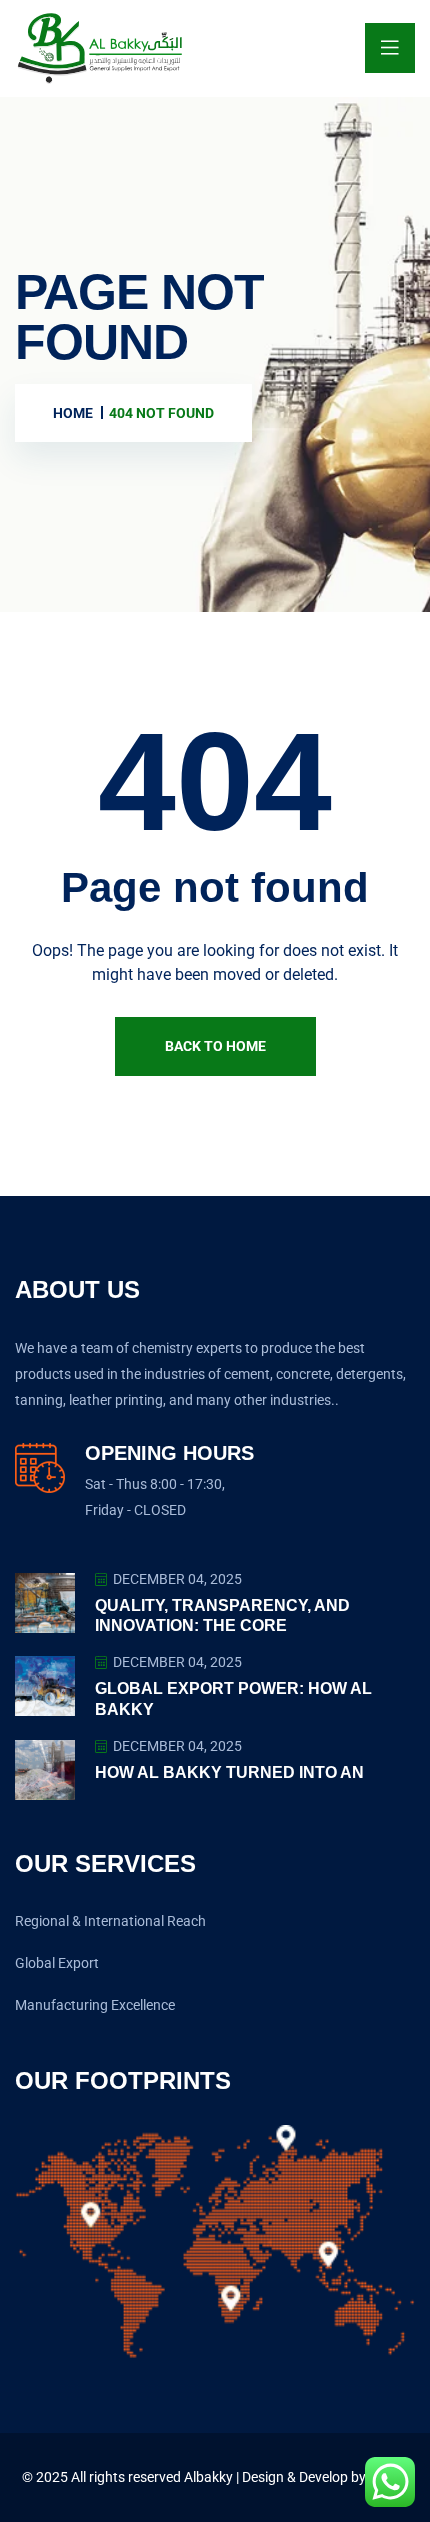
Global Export (57, 1963)
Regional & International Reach (110, 1921)
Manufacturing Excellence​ (95, 2005)
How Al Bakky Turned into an (229, 1772)
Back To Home (215, 1046)
